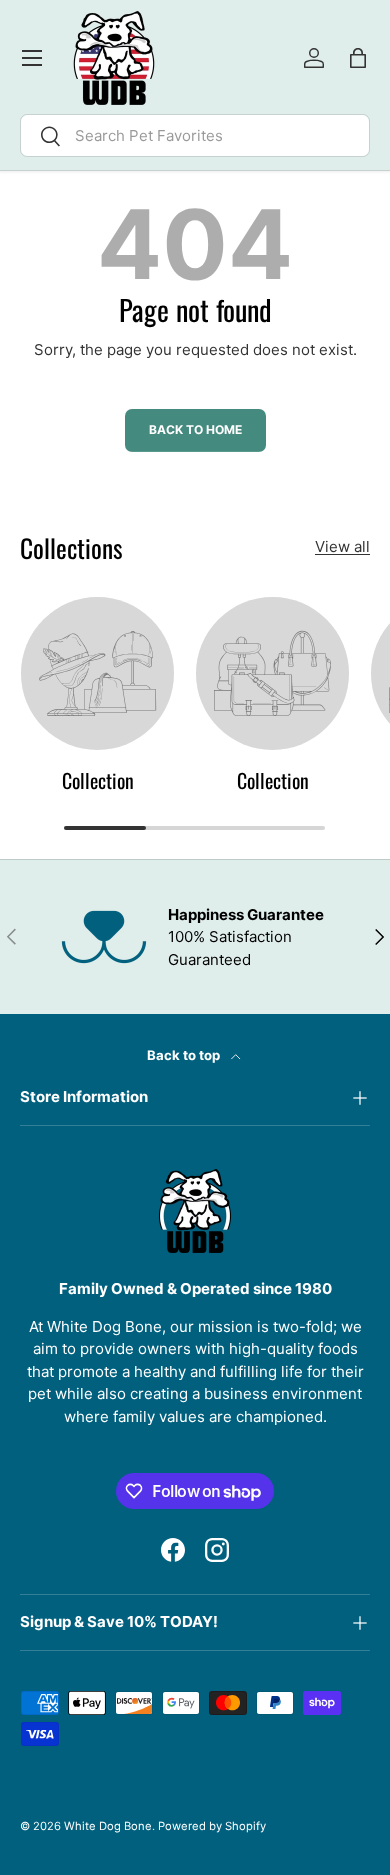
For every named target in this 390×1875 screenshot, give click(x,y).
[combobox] (195, 135)
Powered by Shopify (212, 1826)
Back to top (185, 1055)
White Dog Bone (108, 1826)
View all (342, 546)
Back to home (195, 429)
